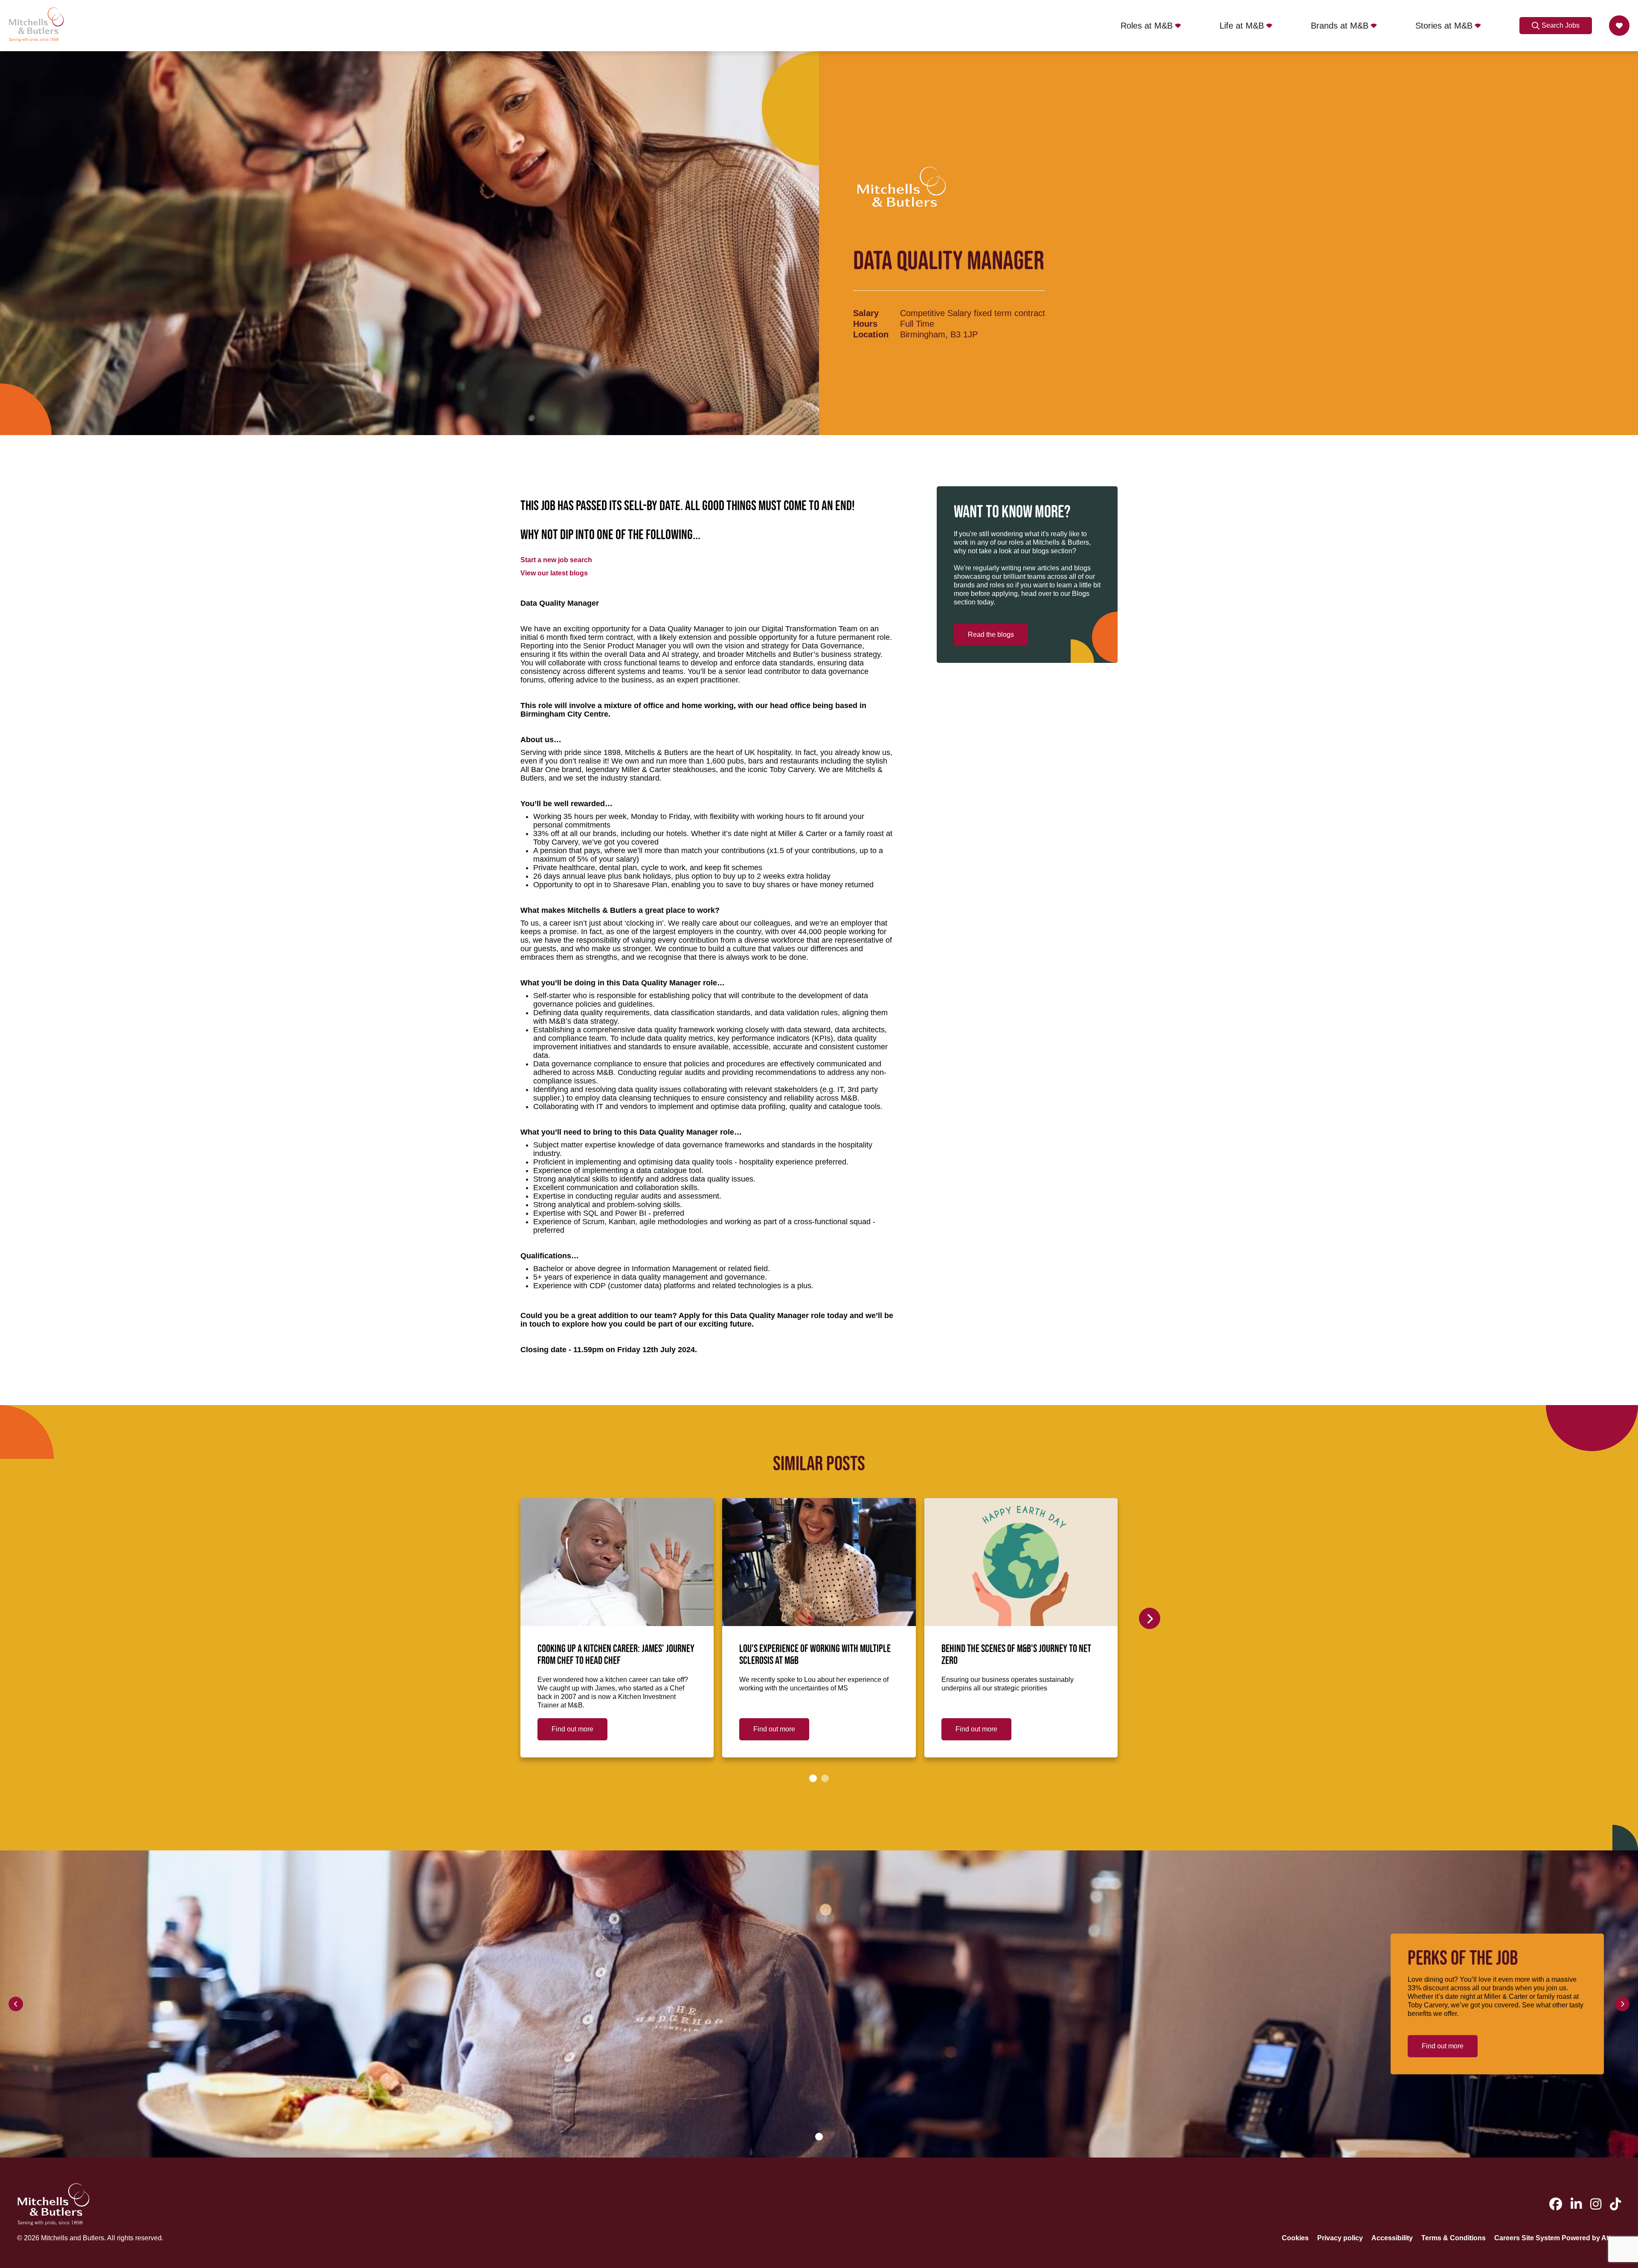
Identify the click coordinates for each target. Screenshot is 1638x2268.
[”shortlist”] (1619, 26)
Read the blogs (991, 635)
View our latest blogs (554, 573)
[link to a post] (617, 1562)
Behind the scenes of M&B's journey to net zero (1016, 1655)
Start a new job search (556, 560)
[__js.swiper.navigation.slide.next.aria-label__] (1150, 1618)
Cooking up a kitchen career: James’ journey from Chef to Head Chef (616, 1655)
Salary (866, 313)
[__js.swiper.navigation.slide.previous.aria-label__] (16, 2004)
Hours (865, 324)
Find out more (572, 1729)
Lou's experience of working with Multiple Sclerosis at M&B (815, 1655)
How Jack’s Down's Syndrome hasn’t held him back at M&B (1216, 1655)
